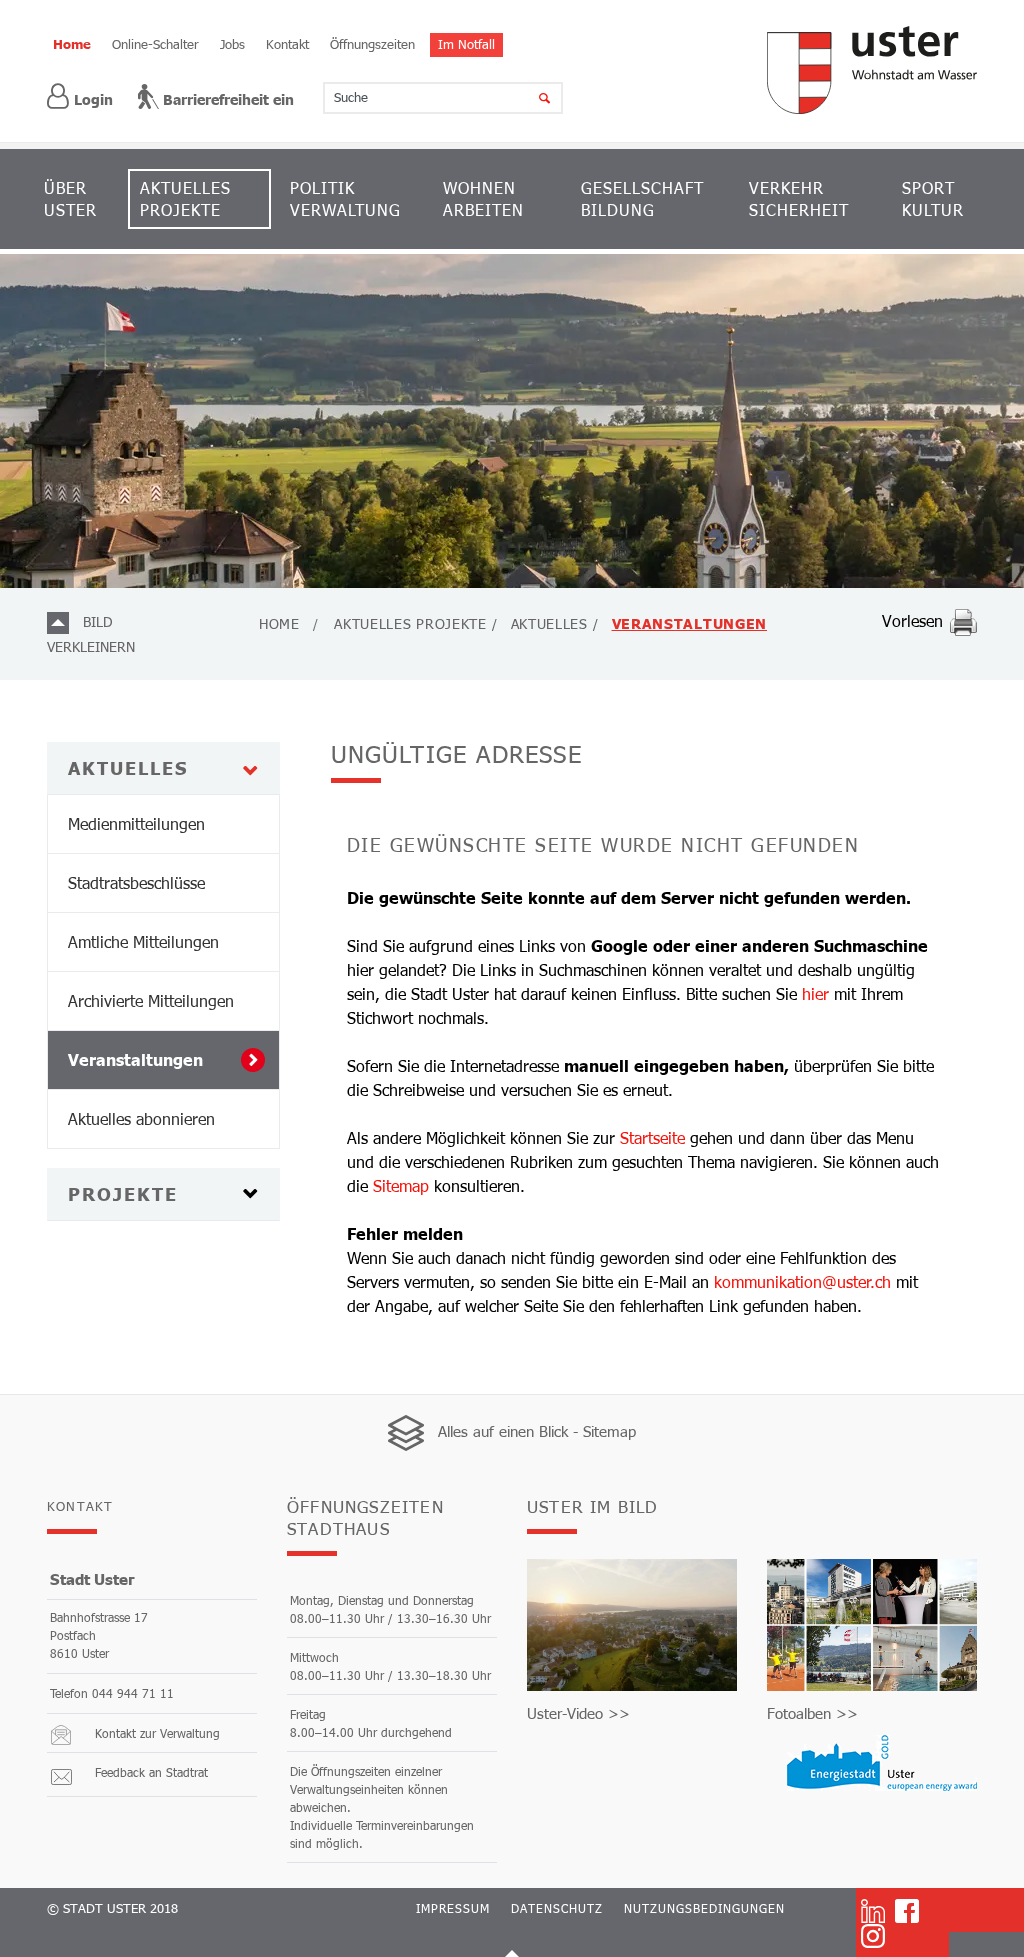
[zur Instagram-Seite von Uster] (873, 1936)
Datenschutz (557, 1908)
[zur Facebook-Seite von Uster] (907, 1910)
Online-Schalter (155, 44)
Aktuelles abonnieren (141, 1118)
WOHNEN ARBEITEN (483, 198)
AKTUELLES (128, 768)
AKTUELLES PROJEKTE (185, 198)
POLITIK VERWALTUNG (345, 198)
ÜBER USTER (70, 198)
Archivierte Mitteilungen (151, 1000)
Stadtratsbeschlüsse (136, 882)
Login (93, 99)
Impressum (453, 1908)
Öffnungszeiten (372, 44)
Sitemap (401, 1185)
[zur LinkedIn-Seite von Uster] (873, 1910)
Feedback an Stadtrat (151, 1772)
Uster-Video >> (578, 1713)
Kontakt (287, 44)
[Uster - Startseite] (872, 70)
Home (72, 44)
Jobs (232, 44)
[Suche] (531, 98)
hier (815, 993)
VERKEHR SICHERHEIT (799, 198)
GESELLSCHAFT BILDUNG (642, 198)
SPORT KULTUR (933, 198)
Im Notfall (466, 44)
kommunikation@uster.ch (802, 1281)
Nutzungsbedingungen (704, 1908)
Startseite (652, 1137)
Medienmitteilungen (136, 823)
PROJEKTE (123, 1194)
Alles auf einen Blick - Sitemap (537, 1431)
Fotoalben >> (812, 1713)
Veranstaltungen (173, 1059)
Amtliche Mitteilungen (143, 941)
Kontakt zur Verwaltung (157, 1733)
